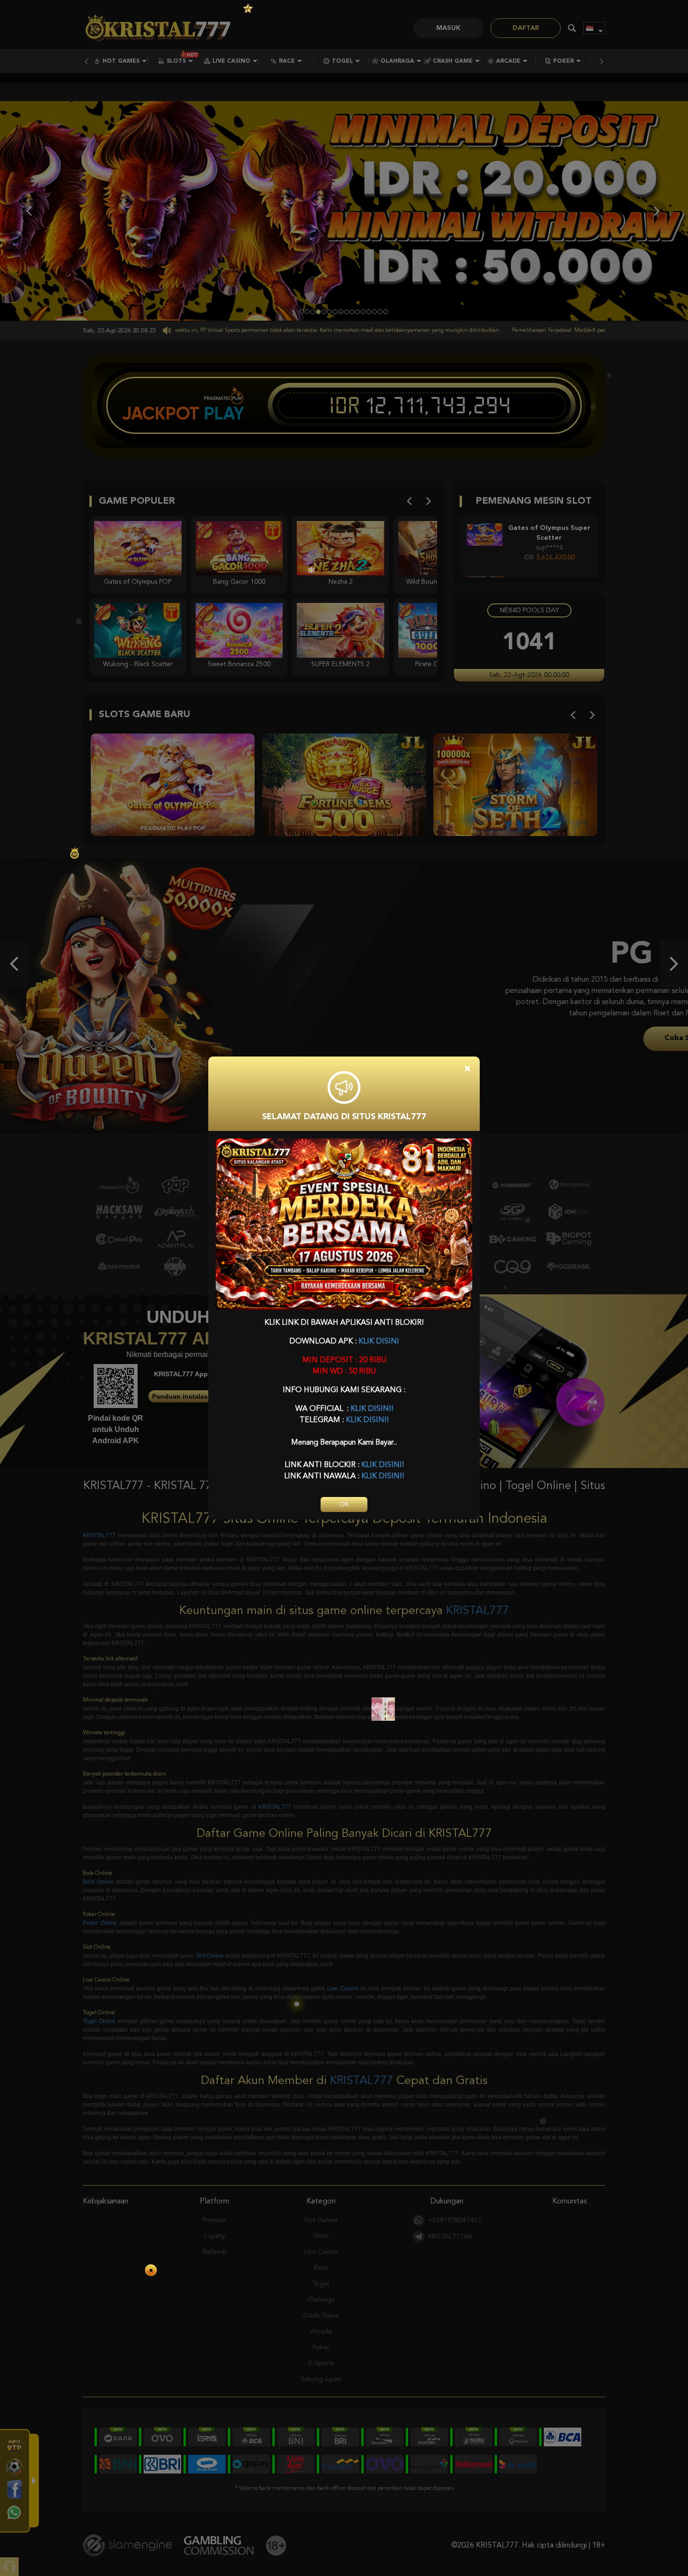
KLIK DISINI (379, 1342)
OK (344, 1505)
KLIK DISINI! (372, 1409)
